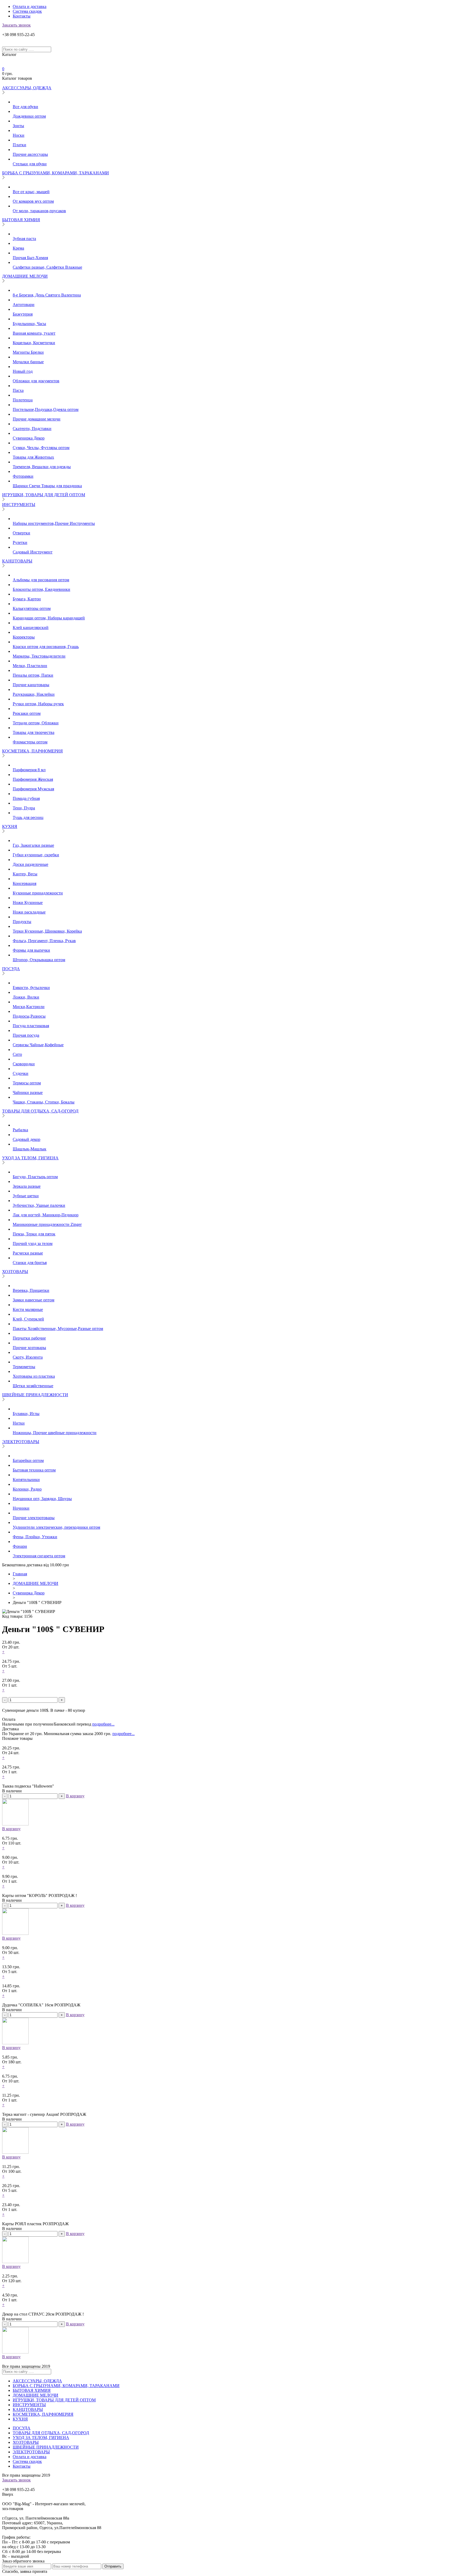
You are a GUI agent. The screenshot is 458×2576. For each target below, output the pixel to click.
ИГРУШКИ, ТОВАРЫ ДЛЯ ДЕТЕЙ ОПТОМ (44, 495)
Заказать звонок (16, 25)
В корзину (75, 1796)
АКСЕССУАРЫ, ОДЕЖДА (27, 88)
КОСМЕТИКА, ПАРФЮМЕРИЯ (32, 751)
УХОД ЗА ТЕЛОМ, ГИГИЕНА (30, 1158)
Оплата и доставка (30, 6)
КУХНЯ (10, 826)
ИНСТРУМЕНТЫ (19, 505)
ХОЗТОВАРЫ (15, 1272)
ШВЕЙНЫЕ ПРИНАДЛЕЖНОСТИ (35, 1395)
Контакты (22, 16)
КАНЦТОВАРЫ (17, 561)
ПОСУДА (11, 969)
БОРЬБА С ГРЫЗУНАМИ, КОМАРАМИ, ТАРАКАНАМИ (56, 173)
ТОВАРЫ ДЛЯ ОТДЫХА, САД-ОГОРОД (40, 1111)
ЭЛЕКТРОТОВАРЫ (21, 1442)
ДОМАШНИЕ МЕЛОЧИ (25, 276)
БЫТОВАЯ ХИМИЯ (21, 220)
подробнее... (103, 1724)
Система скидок (27, 11)
